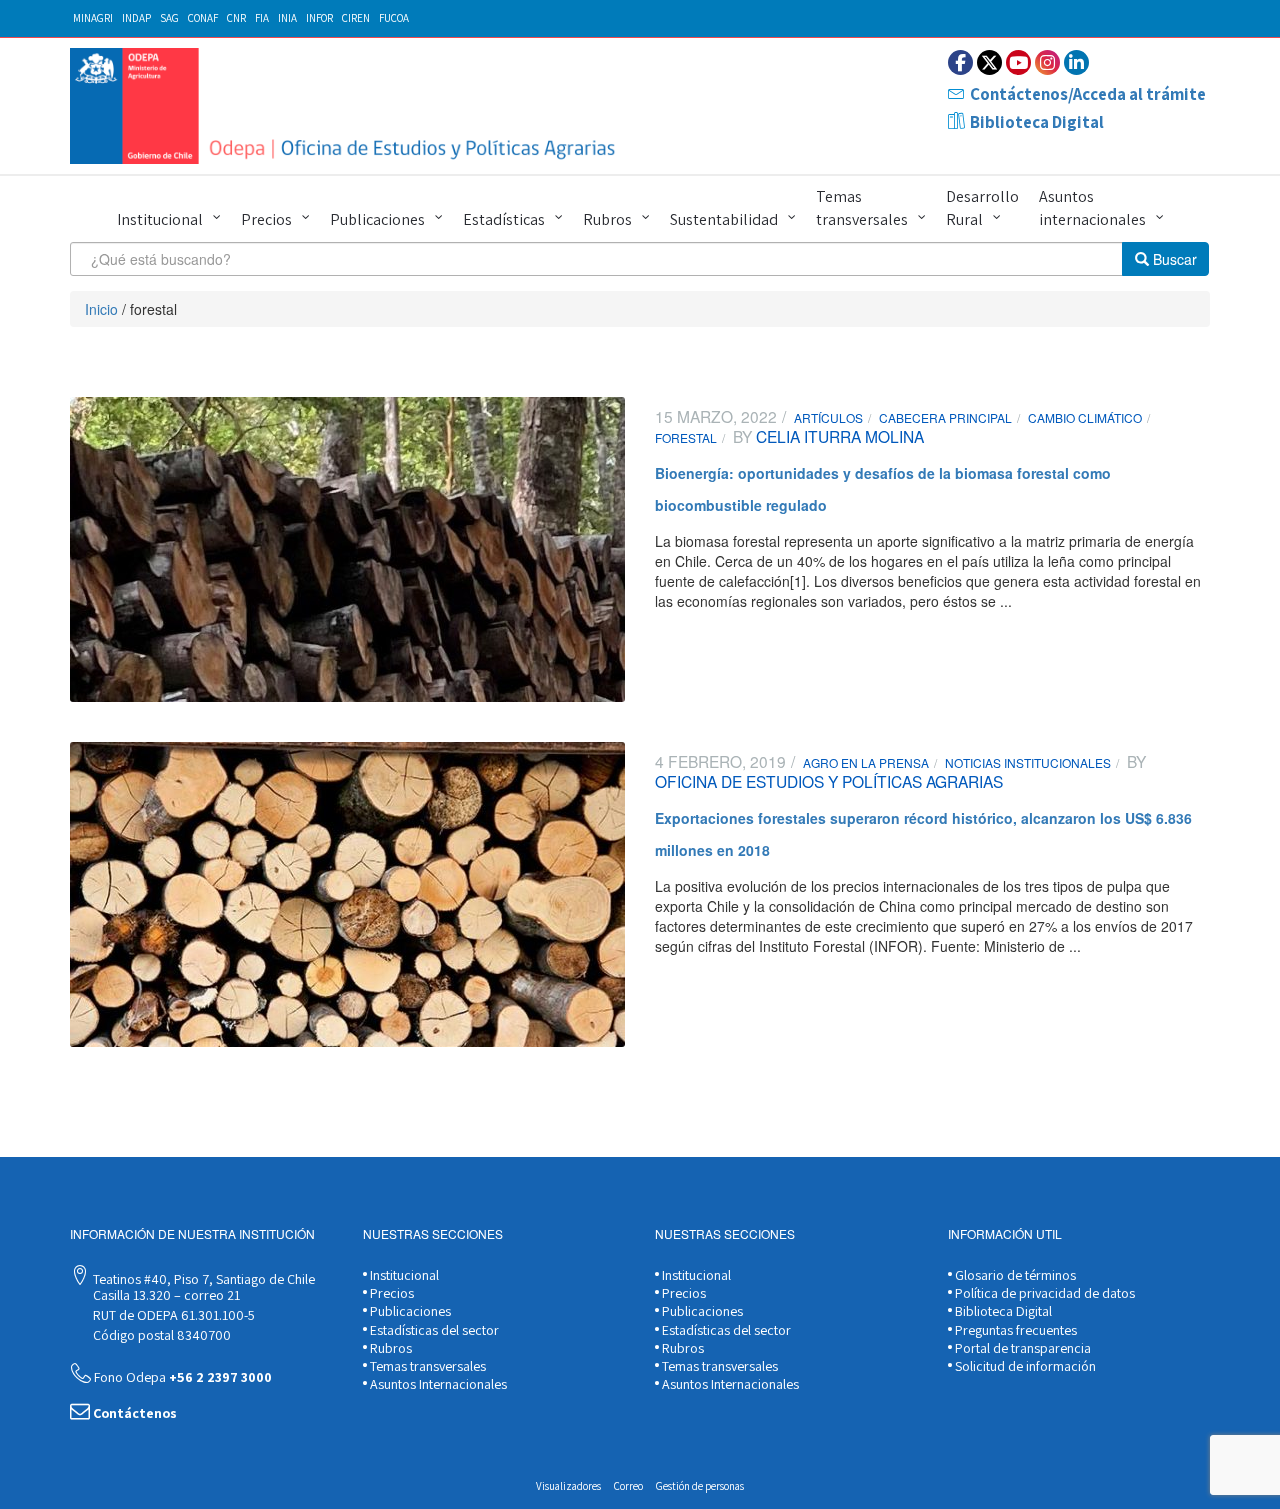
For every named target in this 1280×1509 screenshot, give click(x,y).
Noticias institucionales (1028, 762)
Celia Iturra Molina (838, 436)
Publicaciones (377, 219)
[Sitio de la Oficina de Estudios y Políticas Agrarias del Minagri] (347, 106)
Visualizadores (568, 1486)
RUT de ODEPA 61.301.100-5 (172, 1315)
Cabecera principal (945, 417)
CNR (236, 18)
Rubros (607, 219)
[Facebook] (960, 62)
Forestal (686, 437)
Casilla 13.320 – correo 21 (165, 1295)
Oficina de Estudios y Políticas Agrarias (829, 781)
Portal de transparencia (1021, 1348)
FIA (262, 18)
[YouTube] (1018, 62)
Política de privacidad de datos (1043, 1293)
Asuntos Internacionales (437, 1384)
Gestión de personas (700, 1486)
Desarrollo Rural (982, 208)
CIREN (356, 18)
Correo (628, 1486)
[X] (989, 62)
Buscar (1173, 259)
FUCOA (394, 18)
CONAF (203, 18)
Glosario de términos (1014, 1275)
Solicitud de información (1024, 1366)
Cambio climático (1085, 417)
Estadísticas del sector (433, 1330)
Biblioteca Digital (1037, 122)
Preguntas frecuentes (1014, 1330)
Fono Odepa (181, 1377)
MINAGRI (93, 18)
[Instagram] (1047, 62)
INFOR (319, 18)
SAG (169, 18)
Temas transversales (862, 208)
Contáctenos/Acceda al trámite (1088, 94)
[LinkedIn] (1076, 62)
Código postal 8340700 (160, 1335)
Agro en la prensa (866, 762)
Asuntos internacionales (1092, 208)
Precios (266, 219)
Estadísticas (504, 219)
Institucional (160, 219)
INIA (287, 18)
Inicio (101, 309)
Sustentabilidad (724, 219)
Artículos (828, 417)
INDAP (136, 18)
